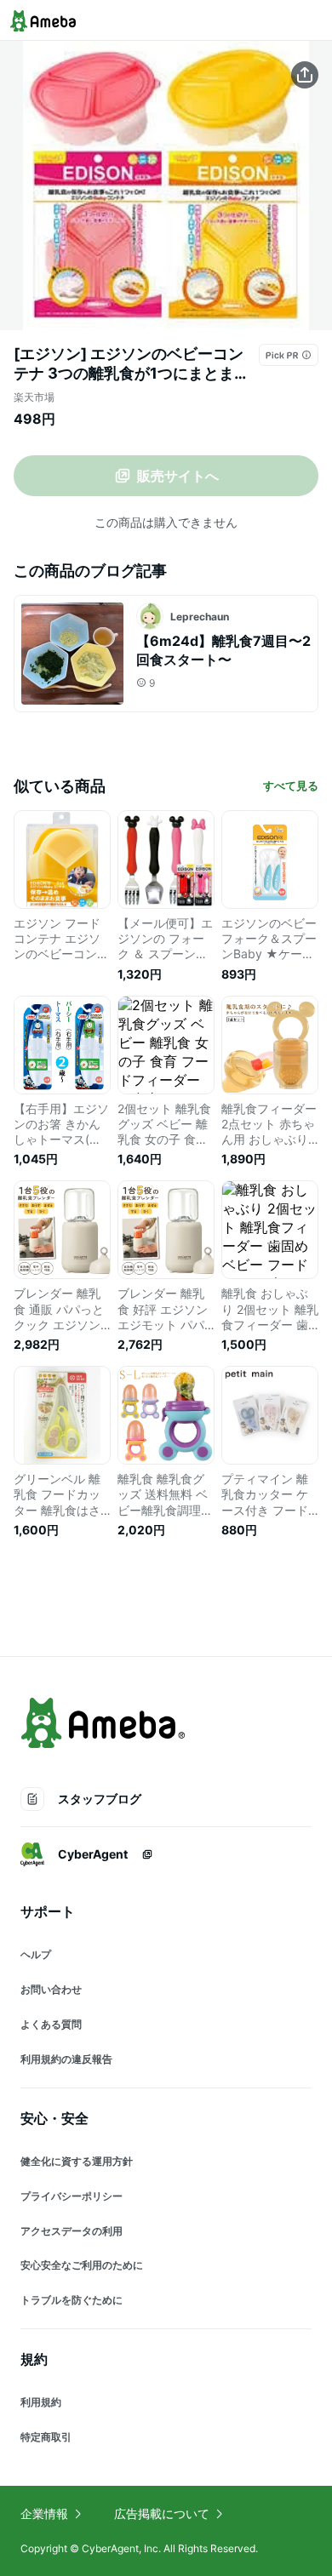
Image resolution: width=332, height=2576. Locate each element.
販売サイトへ (178, 476)
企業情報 (44, 2513)
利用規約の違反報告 (66, 2059)
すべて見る (291, 785)
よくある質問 (51, 2024)
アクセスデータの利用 (72, 2231)
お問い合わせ (51, 1989)
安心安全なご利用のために (82, 2265)
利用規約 (41, 2402)
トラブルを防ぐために (72, 2300)
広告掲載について (162, 2513)
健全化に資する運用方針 (77, 2161)
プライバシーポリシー (72, 2196)
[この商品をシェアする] (305, 75)
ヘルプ (36, 1954)
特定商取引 (46, 2437)
